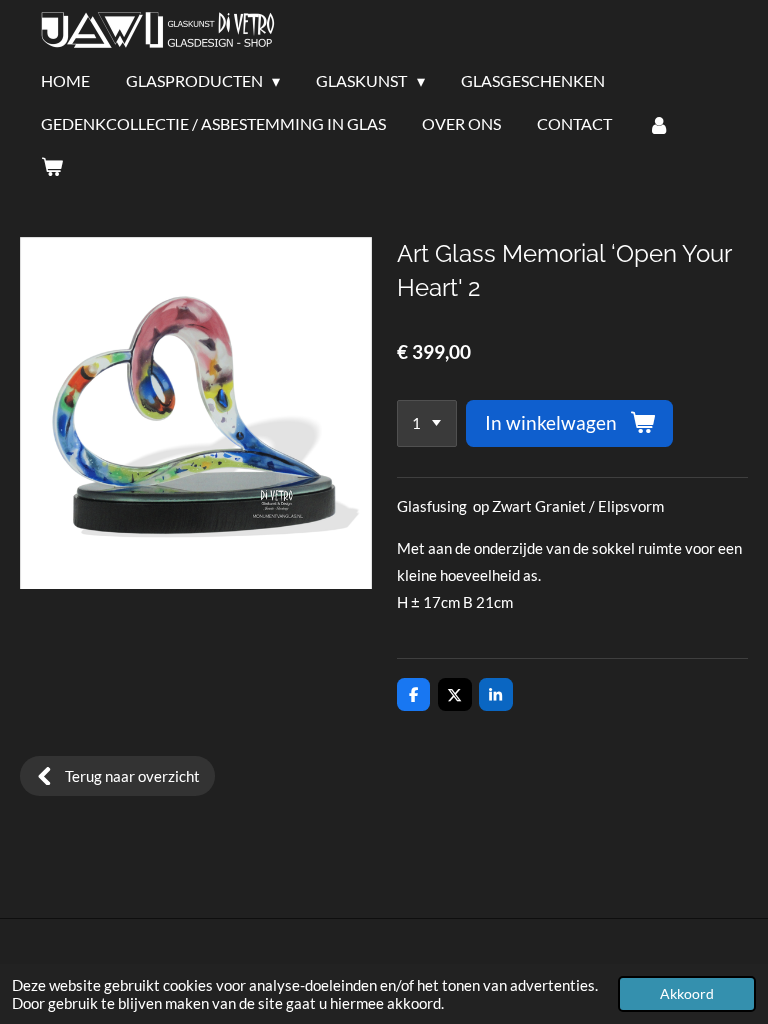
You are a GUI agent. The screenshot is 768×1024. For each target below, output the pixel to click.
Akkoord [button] (687, 994)
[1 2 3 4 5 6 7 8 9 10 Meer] (427, 423)
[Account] (659, 124)
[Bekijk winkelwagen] (52, 166)
